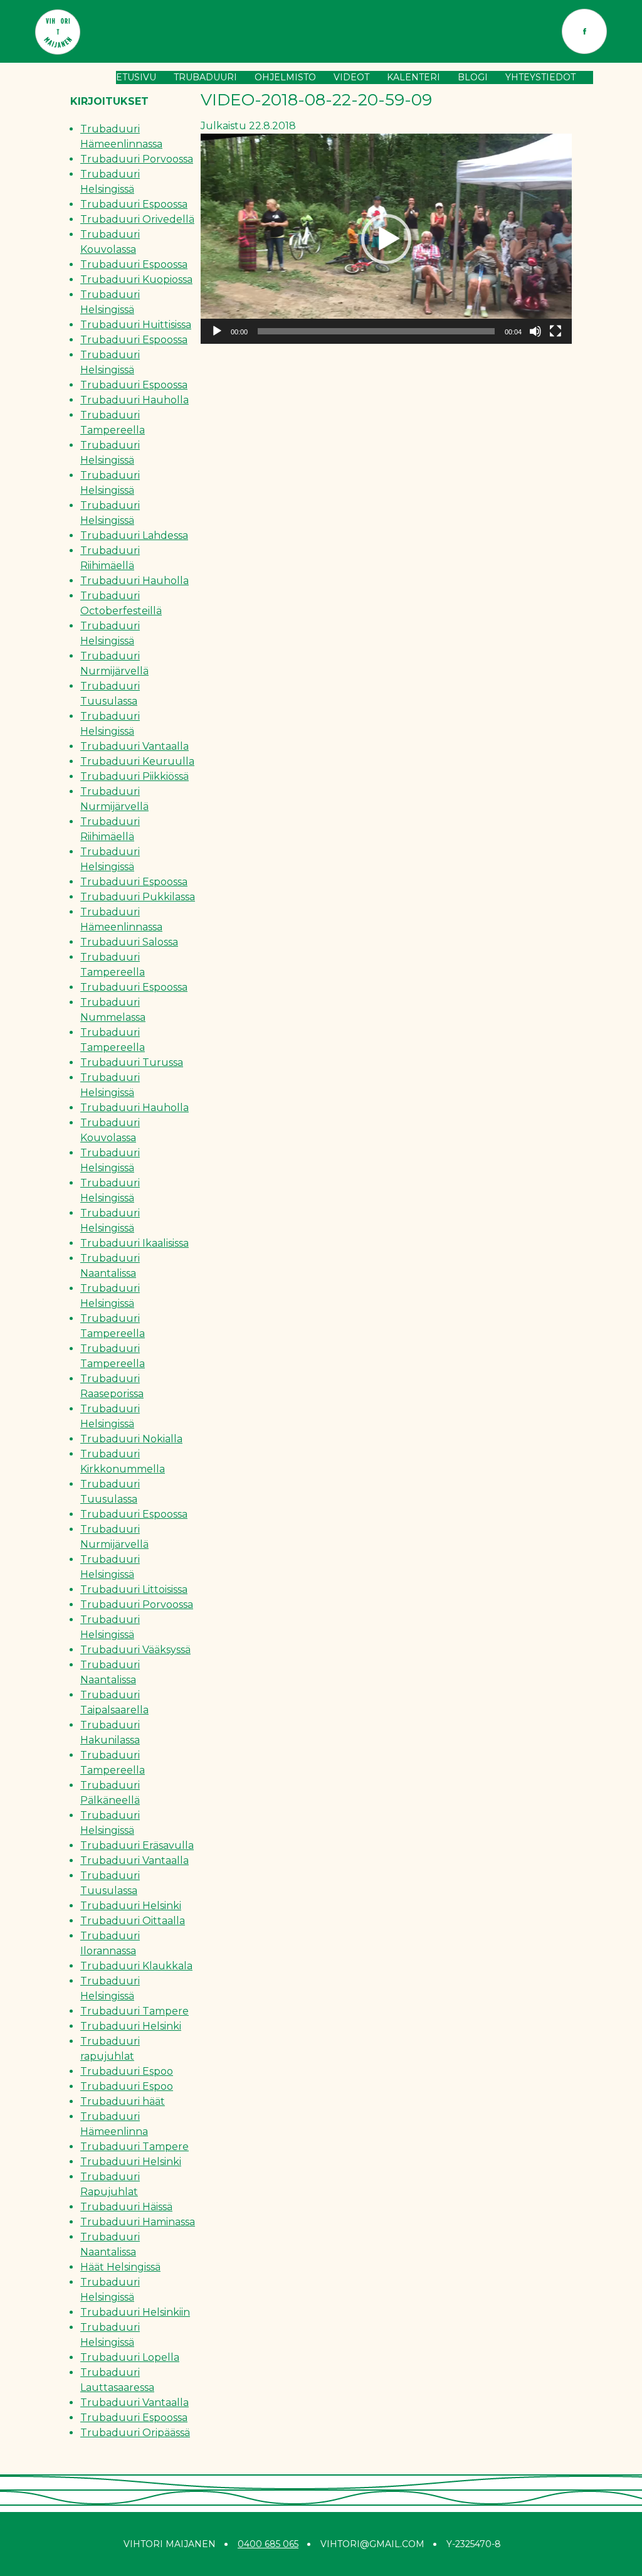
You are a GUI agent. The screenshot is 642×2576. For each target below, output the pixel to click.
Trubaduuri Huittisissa (136, 325)
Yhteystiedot (540, 77)
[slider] (376, 331)
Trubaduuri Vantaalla (134, 746)
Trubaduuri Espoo (127, 2071)
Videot (351, 77)
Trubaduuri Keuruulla (137, 761)
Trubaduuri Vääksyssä (135, 1650)
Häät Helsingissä (120, 2267)
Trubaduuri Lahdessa (134, 535)
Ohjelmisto (285, 77)
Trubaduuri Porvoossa (137, 159)
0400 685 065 (268, 2544)
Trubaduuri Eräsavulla (137, 1845)
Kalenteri (413, 77)
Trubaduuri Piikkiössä (134, 776)
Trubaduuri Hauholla (134, 400)
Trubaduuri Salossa (129, 942)
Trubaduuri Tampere (134, 2011)
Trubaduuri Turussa (132, 1062)
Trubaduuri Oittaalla (133, 1921)
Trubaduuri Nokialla (131, 1439)
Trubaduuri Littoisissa (134, 1589)
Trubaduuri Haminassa (138, 2222)
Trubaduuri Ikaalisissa (134, 1243)
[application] (386, 239)
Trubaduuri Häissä (126, 2207)
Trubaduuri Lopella (130, 2357)
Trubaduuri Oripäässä (135, 2433)
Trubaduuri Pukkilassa (138, 897)
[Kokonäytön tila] (555, 331)
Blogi (473, 77)
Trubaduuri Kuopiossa (136, 279)
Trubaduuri (205, 77)
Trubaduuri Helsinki (131, 1906)
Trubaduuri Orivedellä (137, 219)
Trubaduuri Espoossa (134, 204)
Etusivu (136, 77)
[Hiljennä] (535, 331)
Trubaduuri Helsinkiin (135, 2312)
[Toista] (217, 331)
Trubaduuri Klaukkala (136, 1966)
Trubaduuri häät (123, 2101)
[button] (386, 239)
